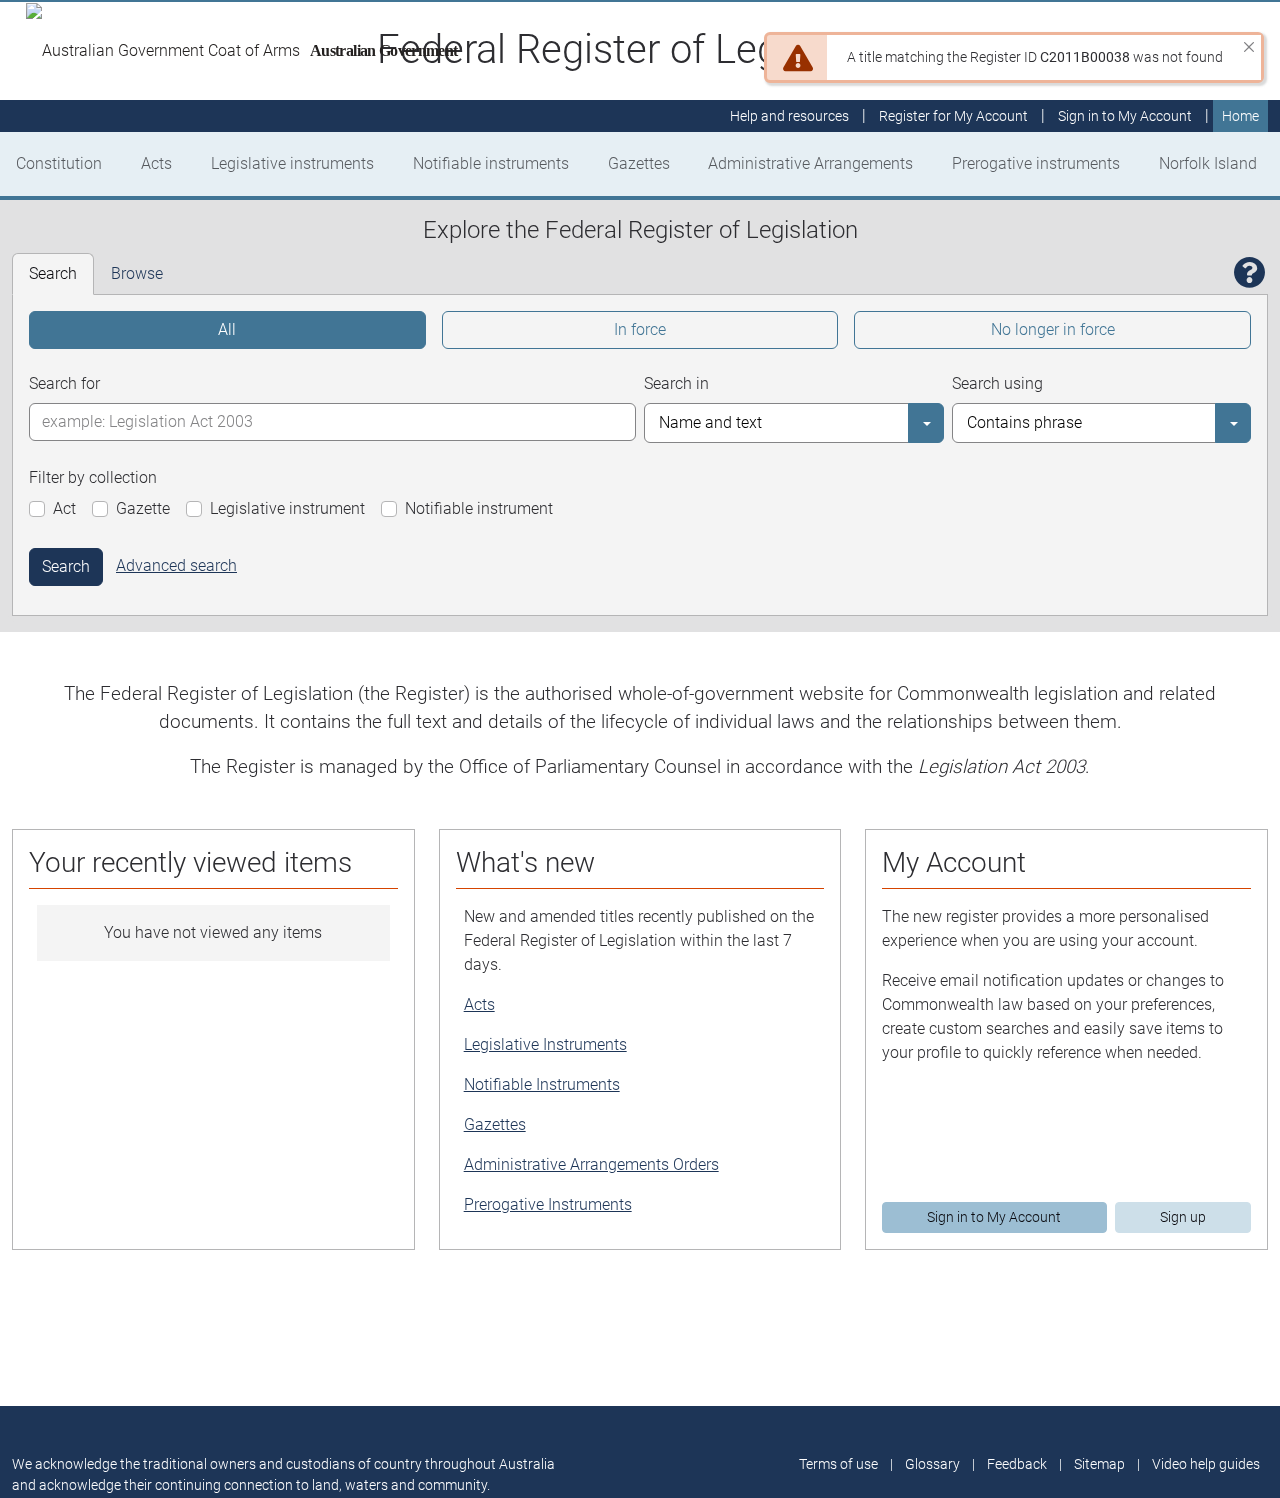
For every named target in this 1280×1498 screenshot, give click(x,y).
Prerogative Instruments (548, 1204)
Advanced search (176, 565)
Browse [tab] (137, 273)
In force (640, 329)
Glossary (932, 1464)
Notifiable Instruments (542, 1084)
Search (66, 566)
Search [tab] (53, 273)
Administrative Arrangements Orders (591, 1164)
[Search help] (1250, 273)
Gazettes (639, 163)
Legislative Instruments (545, 1044)
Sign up (1183, 1217)
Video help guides (1206, 1464)
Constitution (59, 163)
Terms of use (838, 1464)
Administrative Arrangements (810, 163)
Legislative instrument (287, 508)
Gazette (143, 508)
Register (953, 116)
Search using (997, 383)
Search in (676, 383)
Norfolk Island (1208, 163)
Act (64, 508)
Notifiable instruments (491, 163)
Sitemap (1099, 1464)
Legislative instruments (292, 163)
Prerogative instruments (1036, 163)
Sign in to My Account (994, 1217)
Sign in (1125, 116)
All (227, 329)
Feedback (1017, 1464)
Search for (64, 383)
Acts (156, 163)
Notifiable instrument (479, 508)
